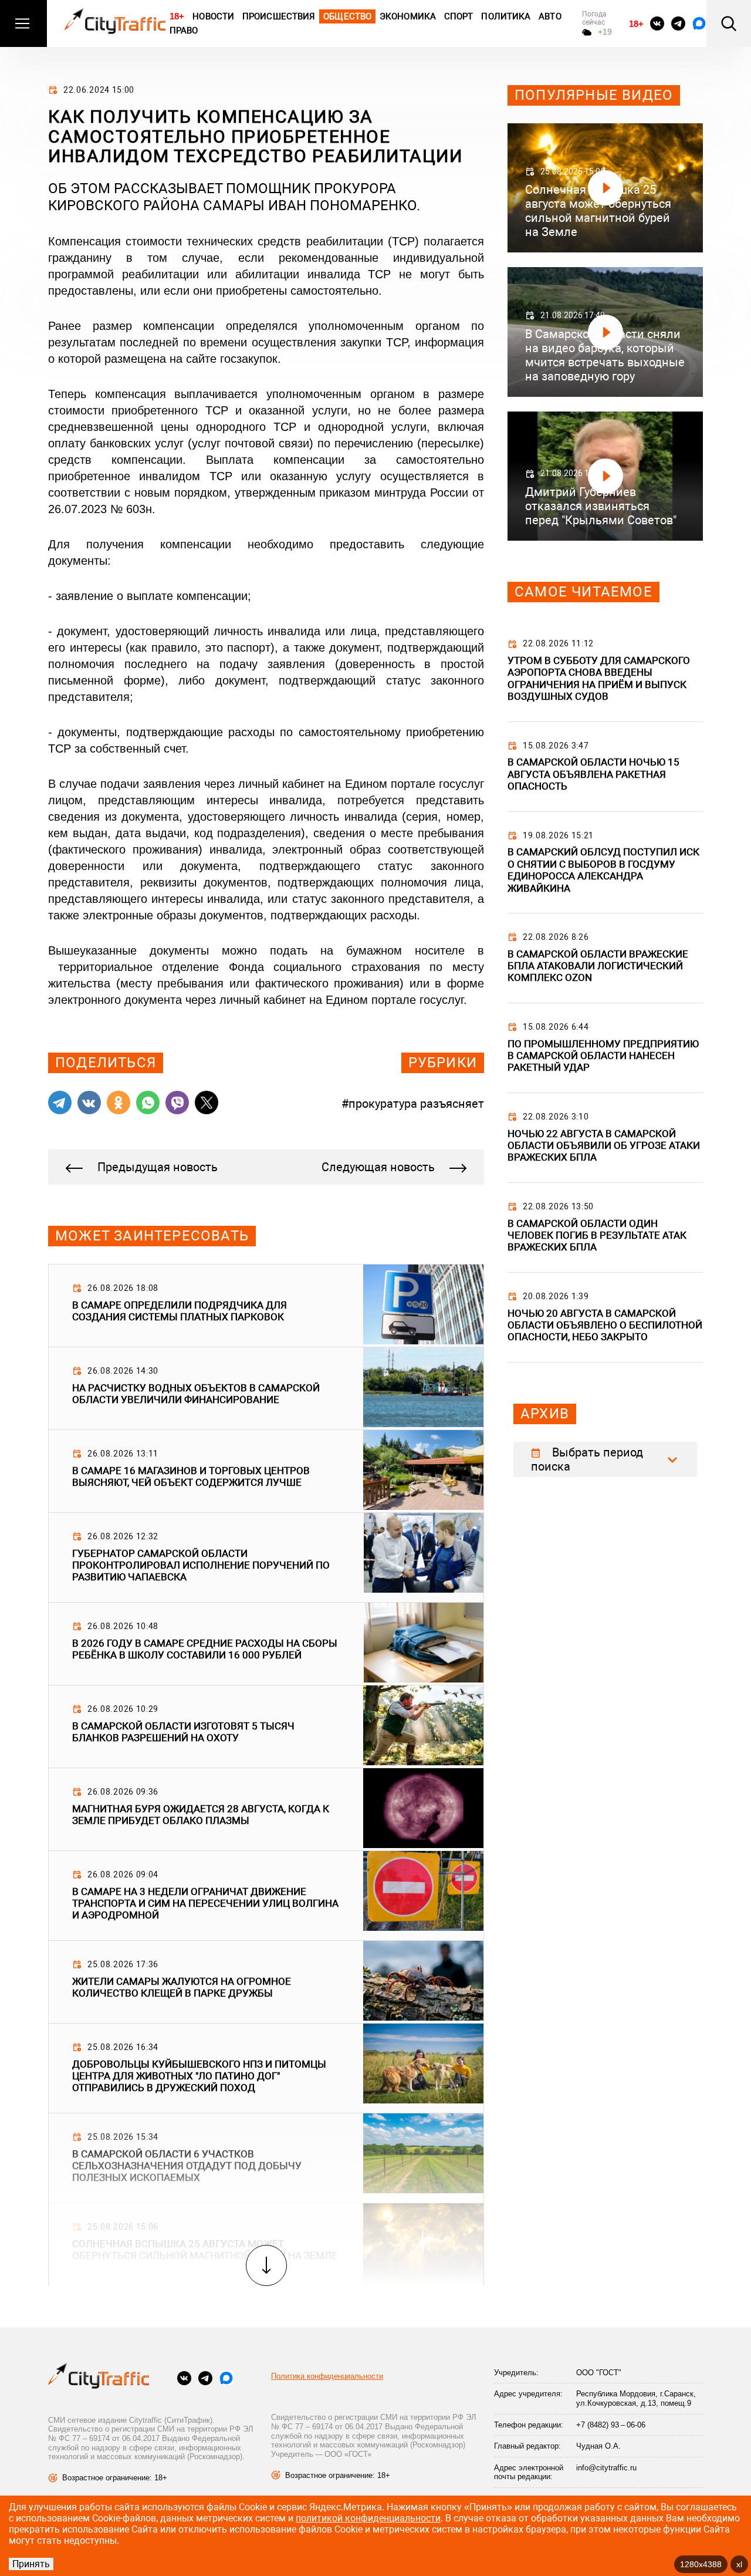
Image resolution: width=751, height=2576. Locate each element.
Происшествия (279, 16)
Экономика (408, 16)
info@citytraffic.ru (606, 2468)
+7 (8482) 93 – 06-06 (611, 2425)
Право (184, 31)
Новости (213, 16)
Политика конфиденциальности (327, 2376)
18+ (177, 16)
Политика (506, 16)
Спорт (459, 16)
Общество (347, 16)
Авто (550, 16)
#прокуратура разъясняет (413, 1104)
